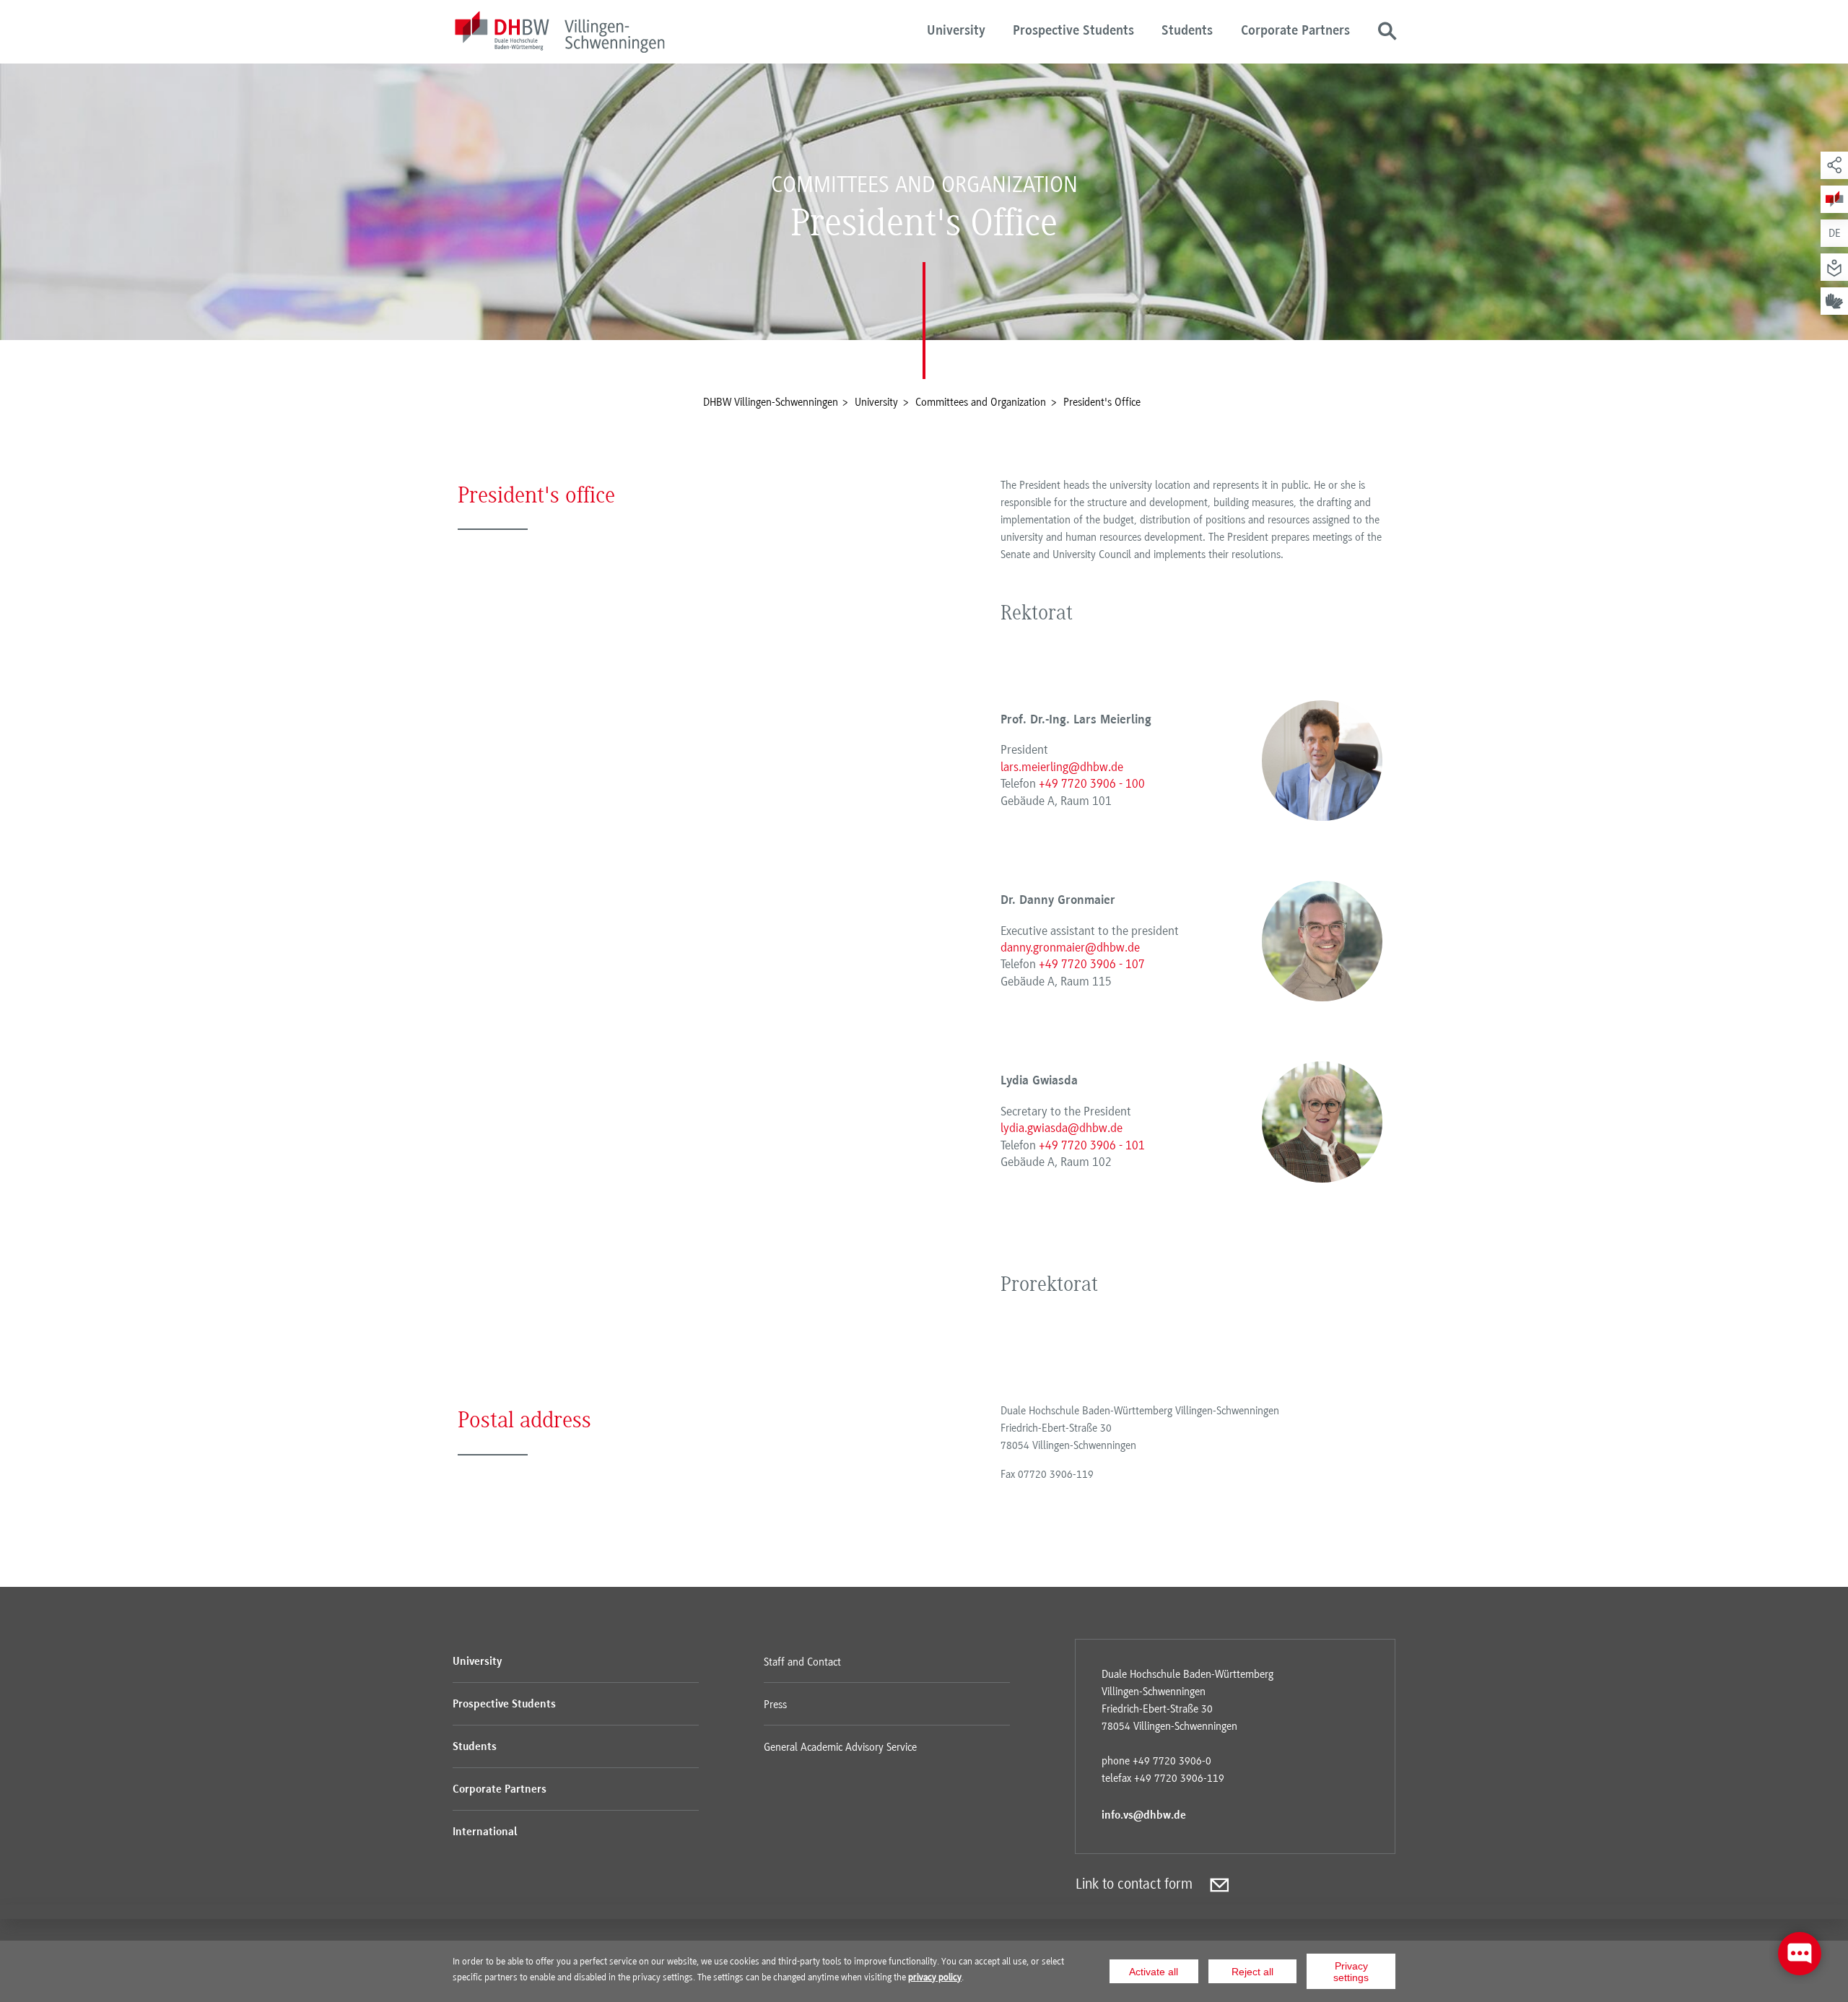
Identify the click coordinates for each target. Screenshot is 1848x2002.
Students (1187, 31)
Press (775, 1705)
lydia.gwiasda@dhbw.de (1062, 1128)
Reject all (1252, 1972)
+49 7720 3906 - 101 (1092, 1145)
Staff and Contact (802, 1662)
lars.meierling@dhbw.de (1062, 767)
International (485, 1832)
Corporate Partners (1295, 31)
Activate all (1154, 1972)
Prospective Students (1073, 31)
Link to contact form (1134, 1884)
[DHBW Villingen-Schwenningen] (559, 34)
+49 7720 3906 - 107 (1092, 964)
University (956, 31)
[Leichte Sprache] (1834, 267)
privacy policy (935, 1977)
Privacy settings (1351, 1972)
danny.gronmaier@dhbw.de (1070, 947)
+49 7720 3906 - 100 (1092, 783)
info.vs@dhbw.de (1144, 1816)
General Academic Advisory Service (840, 1747)
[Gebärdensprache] (1834, 301)
